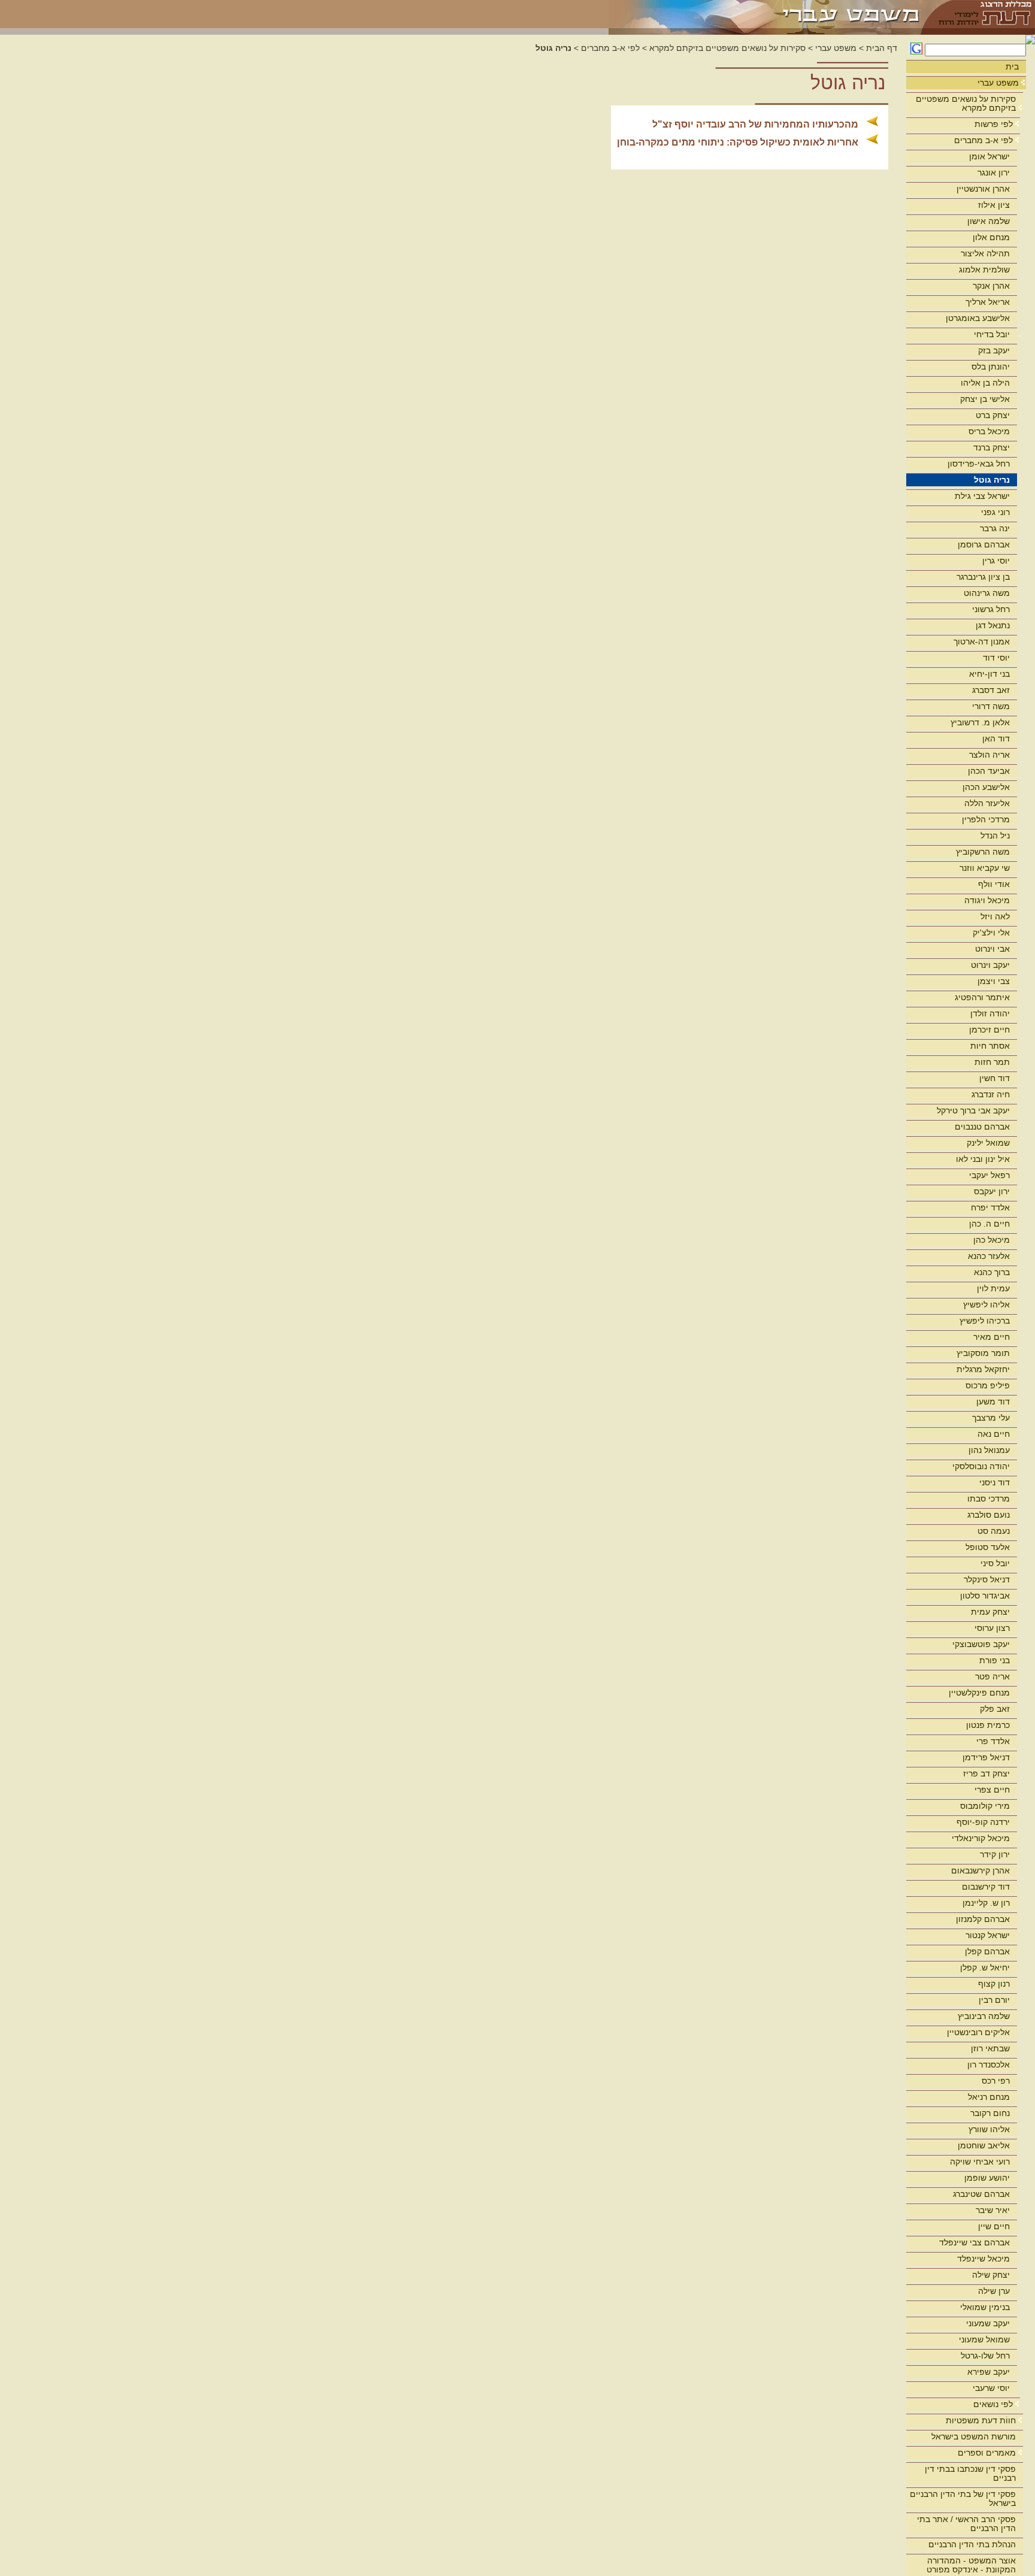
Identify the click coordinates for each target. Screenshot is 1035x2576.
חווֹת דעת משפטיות (981, 2420)
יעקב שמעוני (988, 2323)
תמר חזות (992, 1062)
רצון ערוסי (992, 1628)
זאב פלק (995, 1709)
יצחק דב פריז (986, 1773)
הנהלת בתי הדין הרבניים (972, 2544)
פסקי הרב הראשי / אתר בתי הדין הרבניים (966, 2524)
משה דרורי (991, 706)
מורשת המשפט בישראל (974, 2436)
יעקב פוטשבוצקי (981, 1644)
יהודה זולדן (990, 1013)
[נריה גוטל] (765, 14)
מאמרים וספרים (987, 2453)
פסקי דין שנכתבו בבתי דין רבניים (970, 2473)
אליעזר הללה (987, 803)
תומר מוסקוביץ (983, 1353)
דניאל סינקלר (987, 1579)
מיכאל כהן (992, 1240)
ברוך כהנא (992, 1272)
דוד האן (996, 738)
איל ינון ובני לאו (983, 1159)
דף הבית (882, 48)
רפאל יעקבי (989, 1175)
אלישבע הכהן (986, 787)
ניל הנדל (995, 836)
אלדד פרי (993, 1741)
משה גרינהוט (987, 593)
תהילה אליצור (985, 253)
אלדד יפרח (990, 1207)
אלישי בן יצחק (985, 399)
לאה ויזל (995, 916)
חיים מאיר (992, 1337)
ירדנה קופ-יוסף (983, 1822)
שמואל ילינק (988, 1143)
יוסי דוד (996, 658)
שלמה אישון (989, 221)
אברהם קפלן (987, 1951)
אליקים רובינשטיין (978, 2032)
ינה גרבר (995, 528)
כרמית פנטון (988, 1725)
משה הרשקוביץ (983, 852)
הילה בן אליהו (985, 383)
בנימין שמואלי (985, 2307)
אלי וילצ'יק (991, 933)
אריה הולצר (989, 755)
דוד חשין (995, 1078)
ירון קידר (995, 1854)
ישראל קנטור (988, 1935)
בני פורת (995, 1660)
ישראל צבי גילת (982, 496)
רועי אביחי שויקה (980, 2162)
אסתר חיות (990, 1046)
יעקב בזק (994, 350)
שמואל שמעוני (984, 2339)
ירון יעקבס (992, 1191)
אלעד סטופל (988, 1547)
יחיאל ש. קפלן (985, 1967)
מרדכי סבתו (989, 1499)
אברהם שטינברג (981, 2194)
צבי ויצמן (994, 981)
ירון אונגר (994, 172)
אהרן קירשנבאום (980, 1870)
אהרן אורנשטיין (983, 189)
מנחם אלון (991, 237)
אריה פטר (992, 1676)
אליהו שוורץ (989, 2129)
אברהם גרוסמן (984, 544)
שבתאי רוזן (990, 2048)
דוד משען (993, 1401)
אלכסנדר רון (989, 2065)
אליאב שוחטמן (984, 2145)
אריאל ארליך (988, 302)
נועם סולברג (989, 1515)
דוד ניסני (995, 1482)
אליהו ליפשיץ (986, 1304)
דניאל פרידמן (986, 1757)
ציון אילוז (994, 205)
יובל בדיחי (992, 334)
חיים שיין (994, 2226)
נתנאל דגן (993, 625)
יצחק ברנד (992, 447)
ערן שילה (994, 2291)
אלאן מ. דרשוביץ (980, 722)
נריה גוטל (992, 480)
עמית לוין (993, 1288)
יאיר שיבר (993, 2210)
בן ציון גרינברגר (983, 577)
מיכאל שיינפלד (983, 2259)
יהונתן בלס (991, 367)
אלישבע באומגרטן (978, 318)
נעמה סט (994, 1531)
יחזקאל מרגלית (983, 1369)
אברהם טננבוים (982, 1127)
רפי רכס (996, 2081)
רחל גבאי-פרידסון (979, 464)
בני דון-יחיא (989, 674)
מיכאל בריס (989, 431)
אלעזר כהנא (989, 1256)
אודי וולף (994, 884)
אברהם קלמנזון (983, 1919)
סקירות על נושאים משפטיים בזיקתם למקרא (966, 103)
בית (1012, 66)
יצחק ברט (993, 415)
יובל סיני (995, 1563)
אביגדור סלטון (985, 1596)
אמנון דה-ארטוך (982, 641)
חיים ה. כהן (989, 1224)
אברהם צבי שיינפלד (975, 2242)
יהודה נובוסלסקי (981, 1466)
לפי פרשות (994, 124)
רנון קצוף (994, 1984)
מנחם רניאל (989, 2097)
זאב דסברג (991, 690)
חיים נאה (994, 1434)
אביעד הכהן (989, 771)
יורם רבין (994, 2000)
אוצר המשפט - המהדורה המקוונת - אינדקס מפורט (971, 2565)
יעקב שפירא (989, 2372)
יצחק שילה (991, 2275)
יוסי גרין (996, 561)
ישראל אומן (989, 156)
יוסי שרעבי (991, 2388)
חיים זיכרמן (989, 1030)
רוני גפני (995, 512)
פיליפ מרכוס (988, 1385)
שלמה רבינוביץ (984, 2016)
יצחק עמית (990, 1612)
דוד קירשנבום (986, 1887)
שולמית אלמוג (984, 270)
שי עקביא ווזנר (985, 868)
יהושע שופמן (987, 2178)
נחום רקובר (990, 2113)
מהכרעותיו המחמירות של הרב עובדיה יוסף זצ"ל (755, 124)
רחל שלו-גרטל (985, 2356)
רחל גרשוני (991, 609)
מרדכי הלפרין (986, 819)
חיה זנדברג (991, 1094)
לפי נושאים (993, 2404)
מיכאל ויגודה (987, 900)
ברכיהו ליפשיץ (985, 1321)
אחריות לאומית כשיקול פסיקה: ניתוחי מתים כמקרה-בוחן (738, 142)
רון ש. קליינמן (986, 1903)
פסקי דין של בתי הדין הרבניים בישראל (963, 2498)
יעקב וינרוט (990, 965)
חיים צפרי (992, 1790)
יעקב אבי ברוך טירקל (973, 1110)
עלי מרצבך (991, 1418)
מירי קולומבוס (985, 1806)
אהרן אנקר (991, 286)
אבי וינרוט (992, 949)
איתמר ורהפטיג (982, 997)
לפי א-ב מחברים (983, 140)
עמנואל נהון (989, 1450)
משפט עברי (998, 83)
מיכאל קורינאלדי (981, 1838)
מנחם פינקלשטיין (979, 1693)
